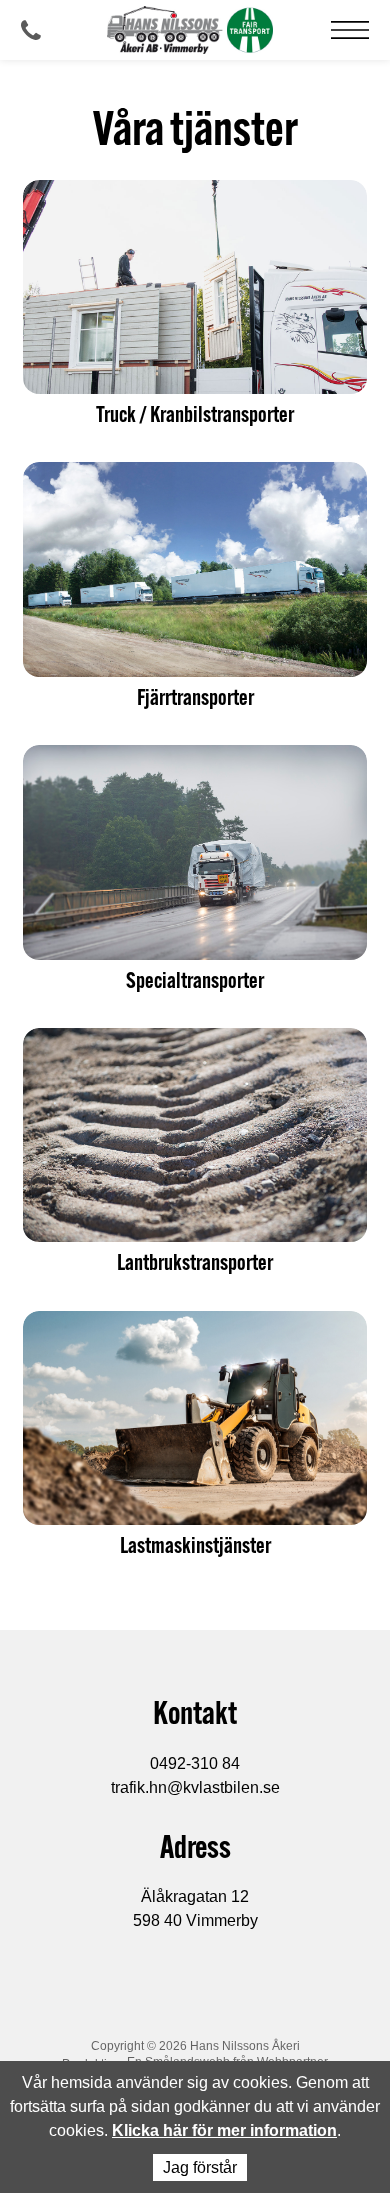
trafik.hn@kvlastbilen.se (195, 1787)
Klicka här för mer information (224, 2130)
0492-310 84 (195, 1763)
